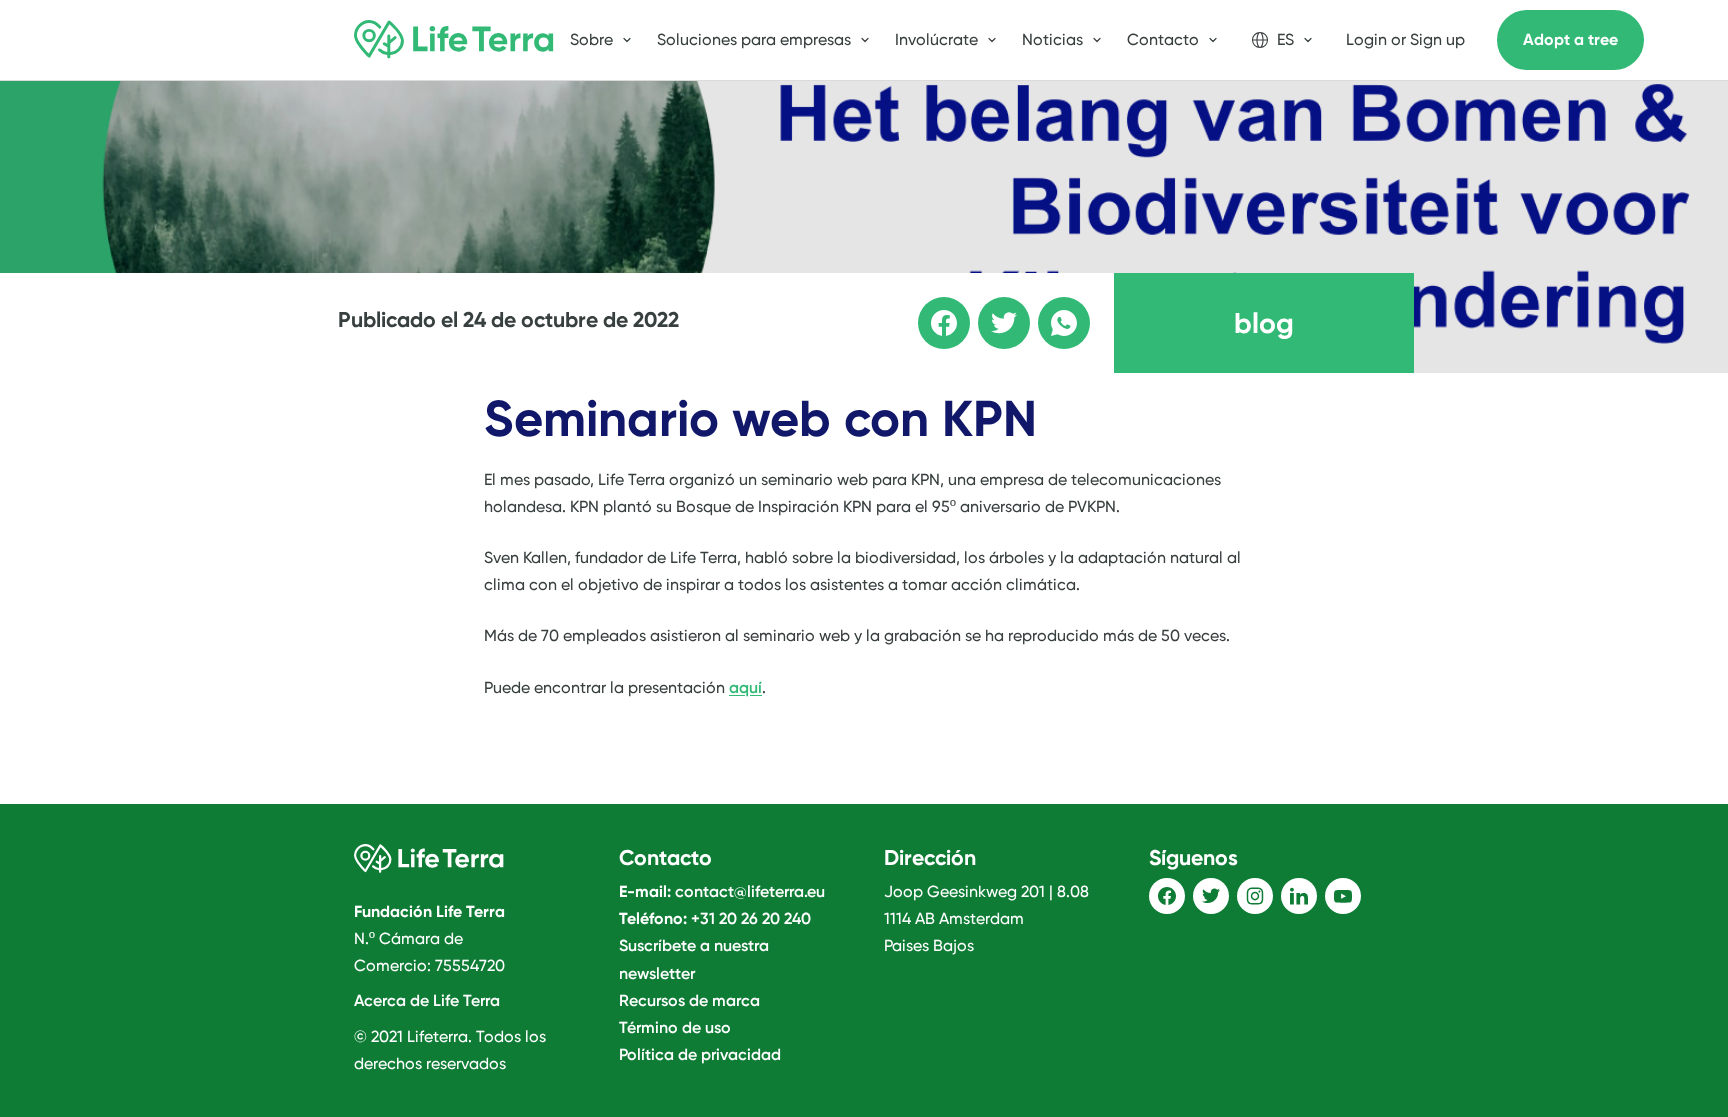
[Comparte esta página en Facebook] (930, 309)
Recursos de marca (689, 1000)
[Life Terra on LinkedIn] (1299, 896)
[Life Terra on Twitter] (1211, 896)
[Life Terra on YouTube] (1343, 896)
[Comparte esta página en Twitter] (990, 309)
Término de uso (675, 1027)
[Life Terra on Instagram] (1255, 896)
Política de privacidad (700, 1054)
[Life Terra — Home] (454, 40)
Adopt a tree (1570, 39)
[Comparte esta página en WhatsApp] (1050, 309)
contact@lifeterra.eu (750, 891)
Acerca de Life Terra (427, 1000)
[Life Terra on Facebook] (1167, 896)
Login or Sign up (1405, 39)
